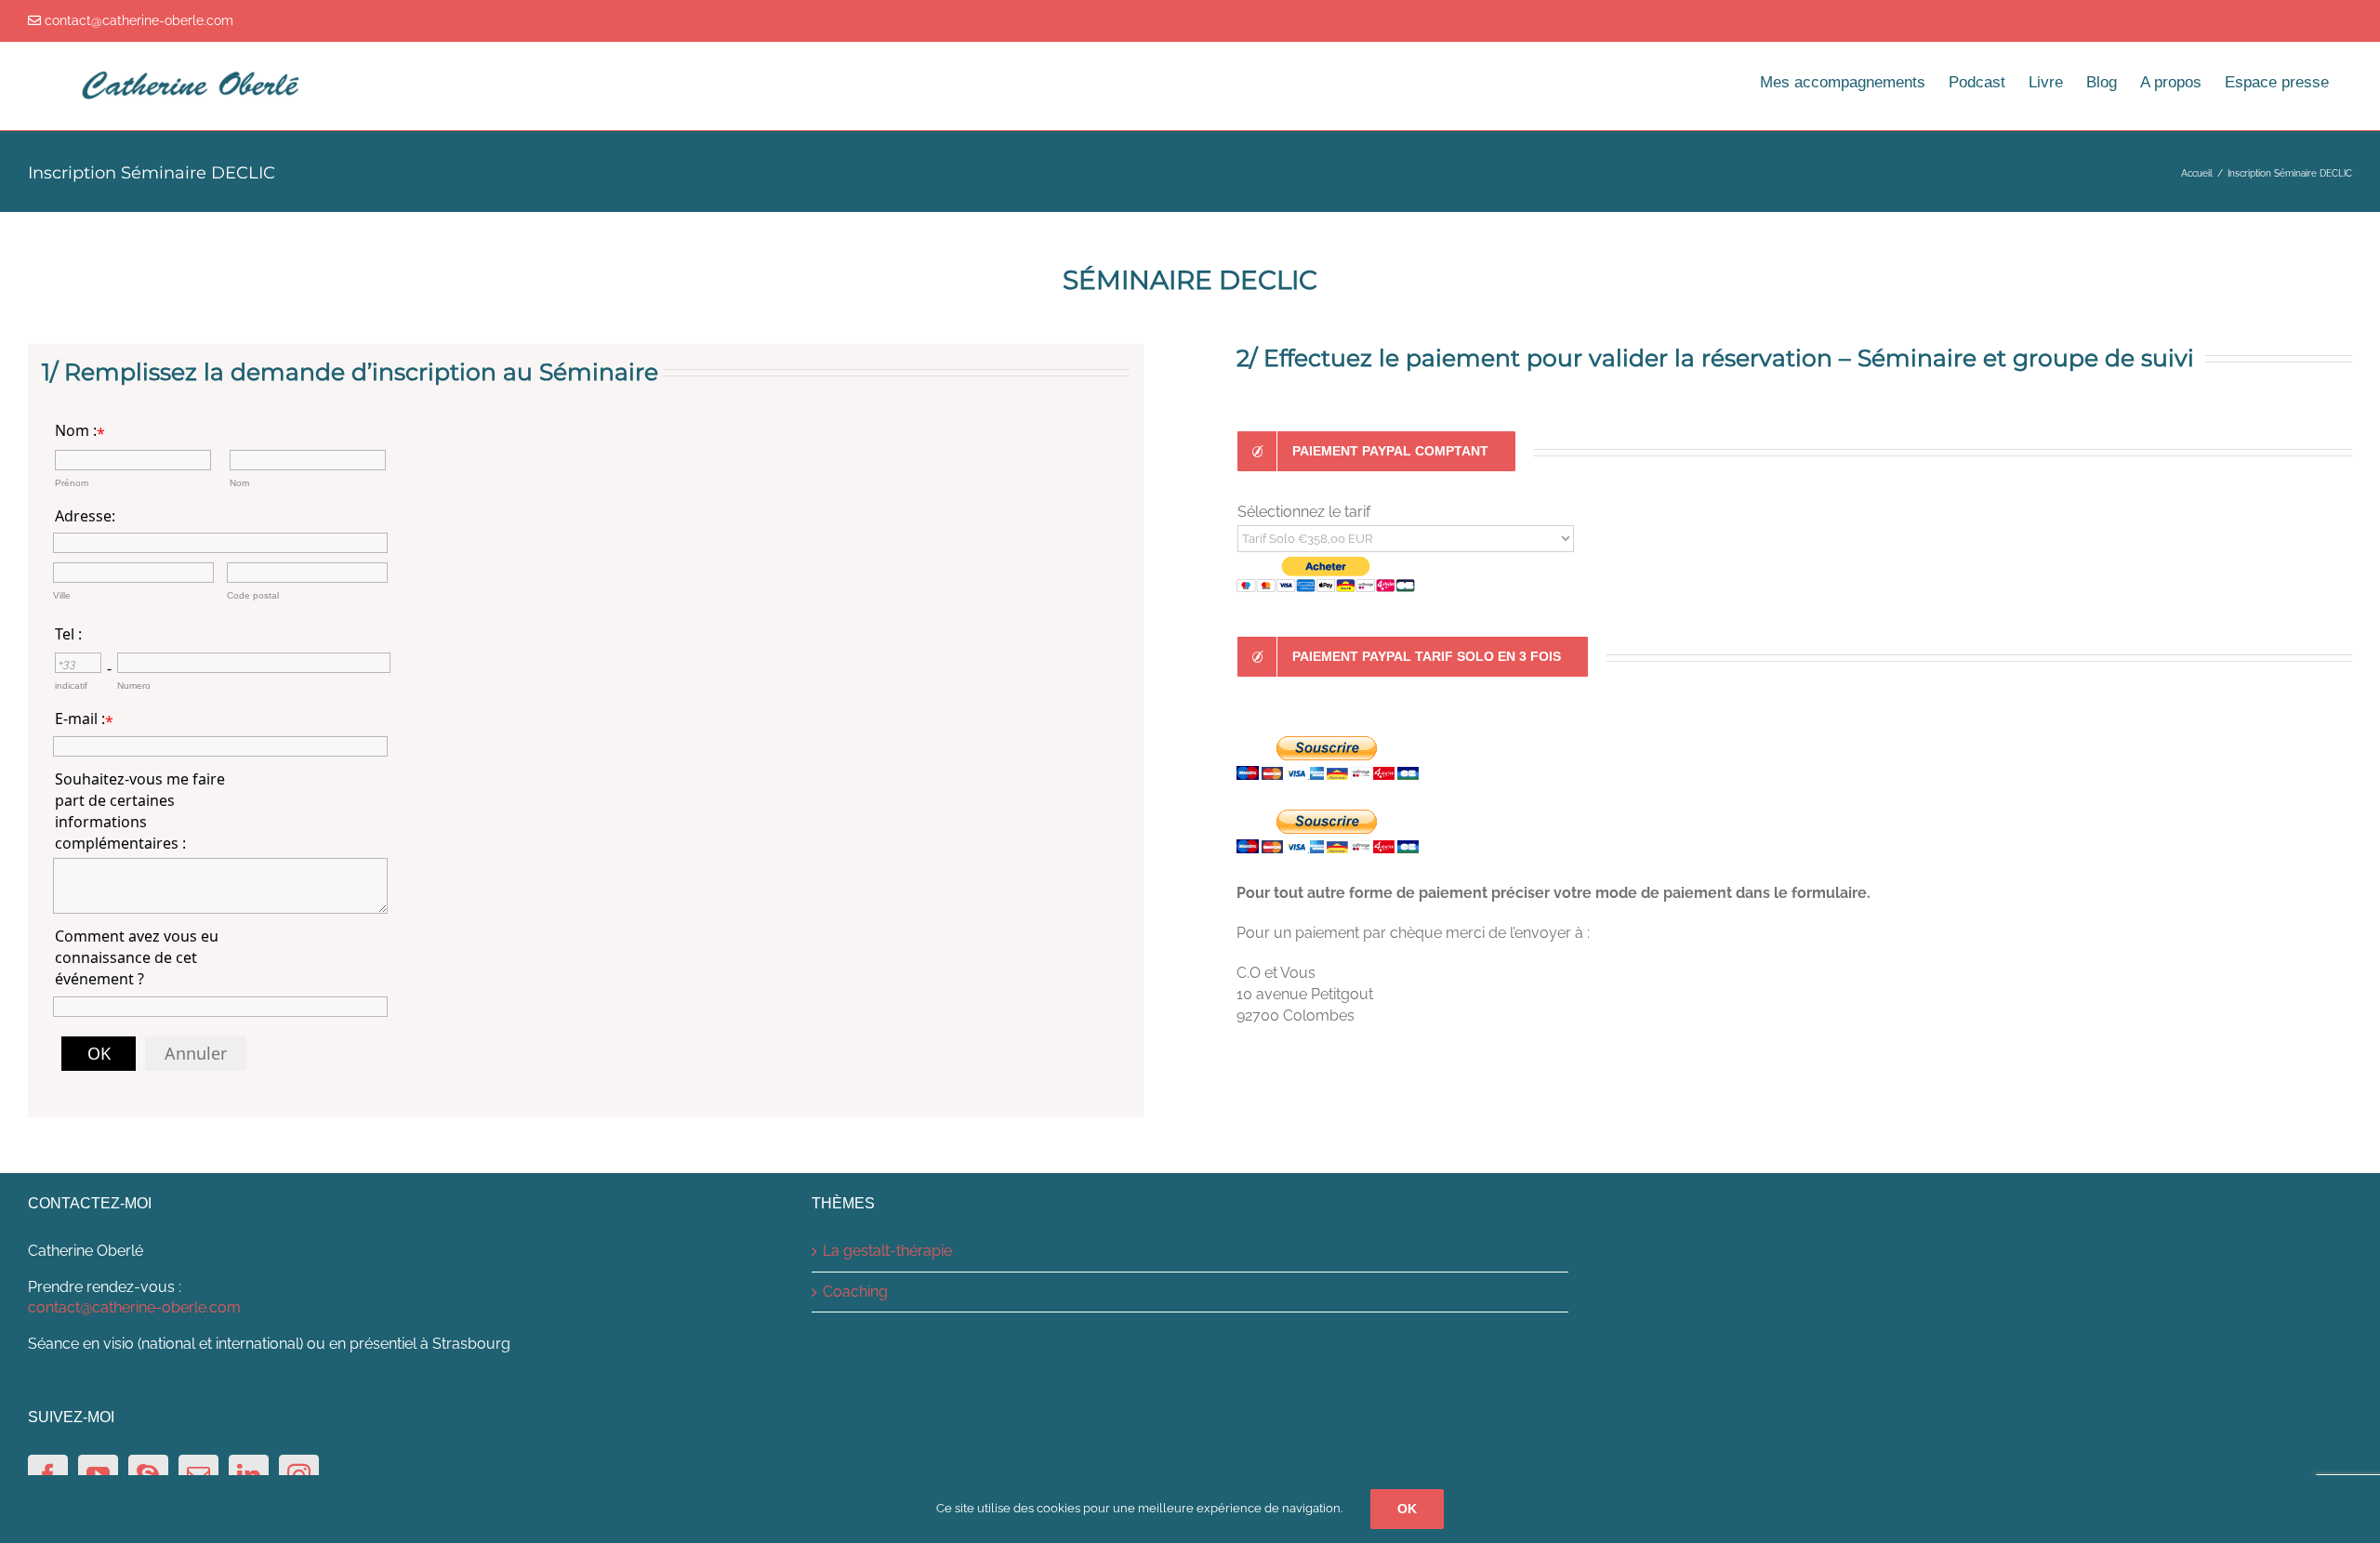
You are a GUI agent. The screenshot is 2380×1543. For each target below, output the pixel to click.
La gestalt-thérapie (887, 1251)
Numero (134, 686)
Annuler (196, 1053)
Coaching (855, 1292)
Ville (62, 595)
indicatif (71, 686)
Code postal (253, 595)
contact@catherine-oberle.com (134, 1307)
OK (99, 1053)
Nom (239, 483)
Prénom (72, 483)
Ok (1407, 1509)
